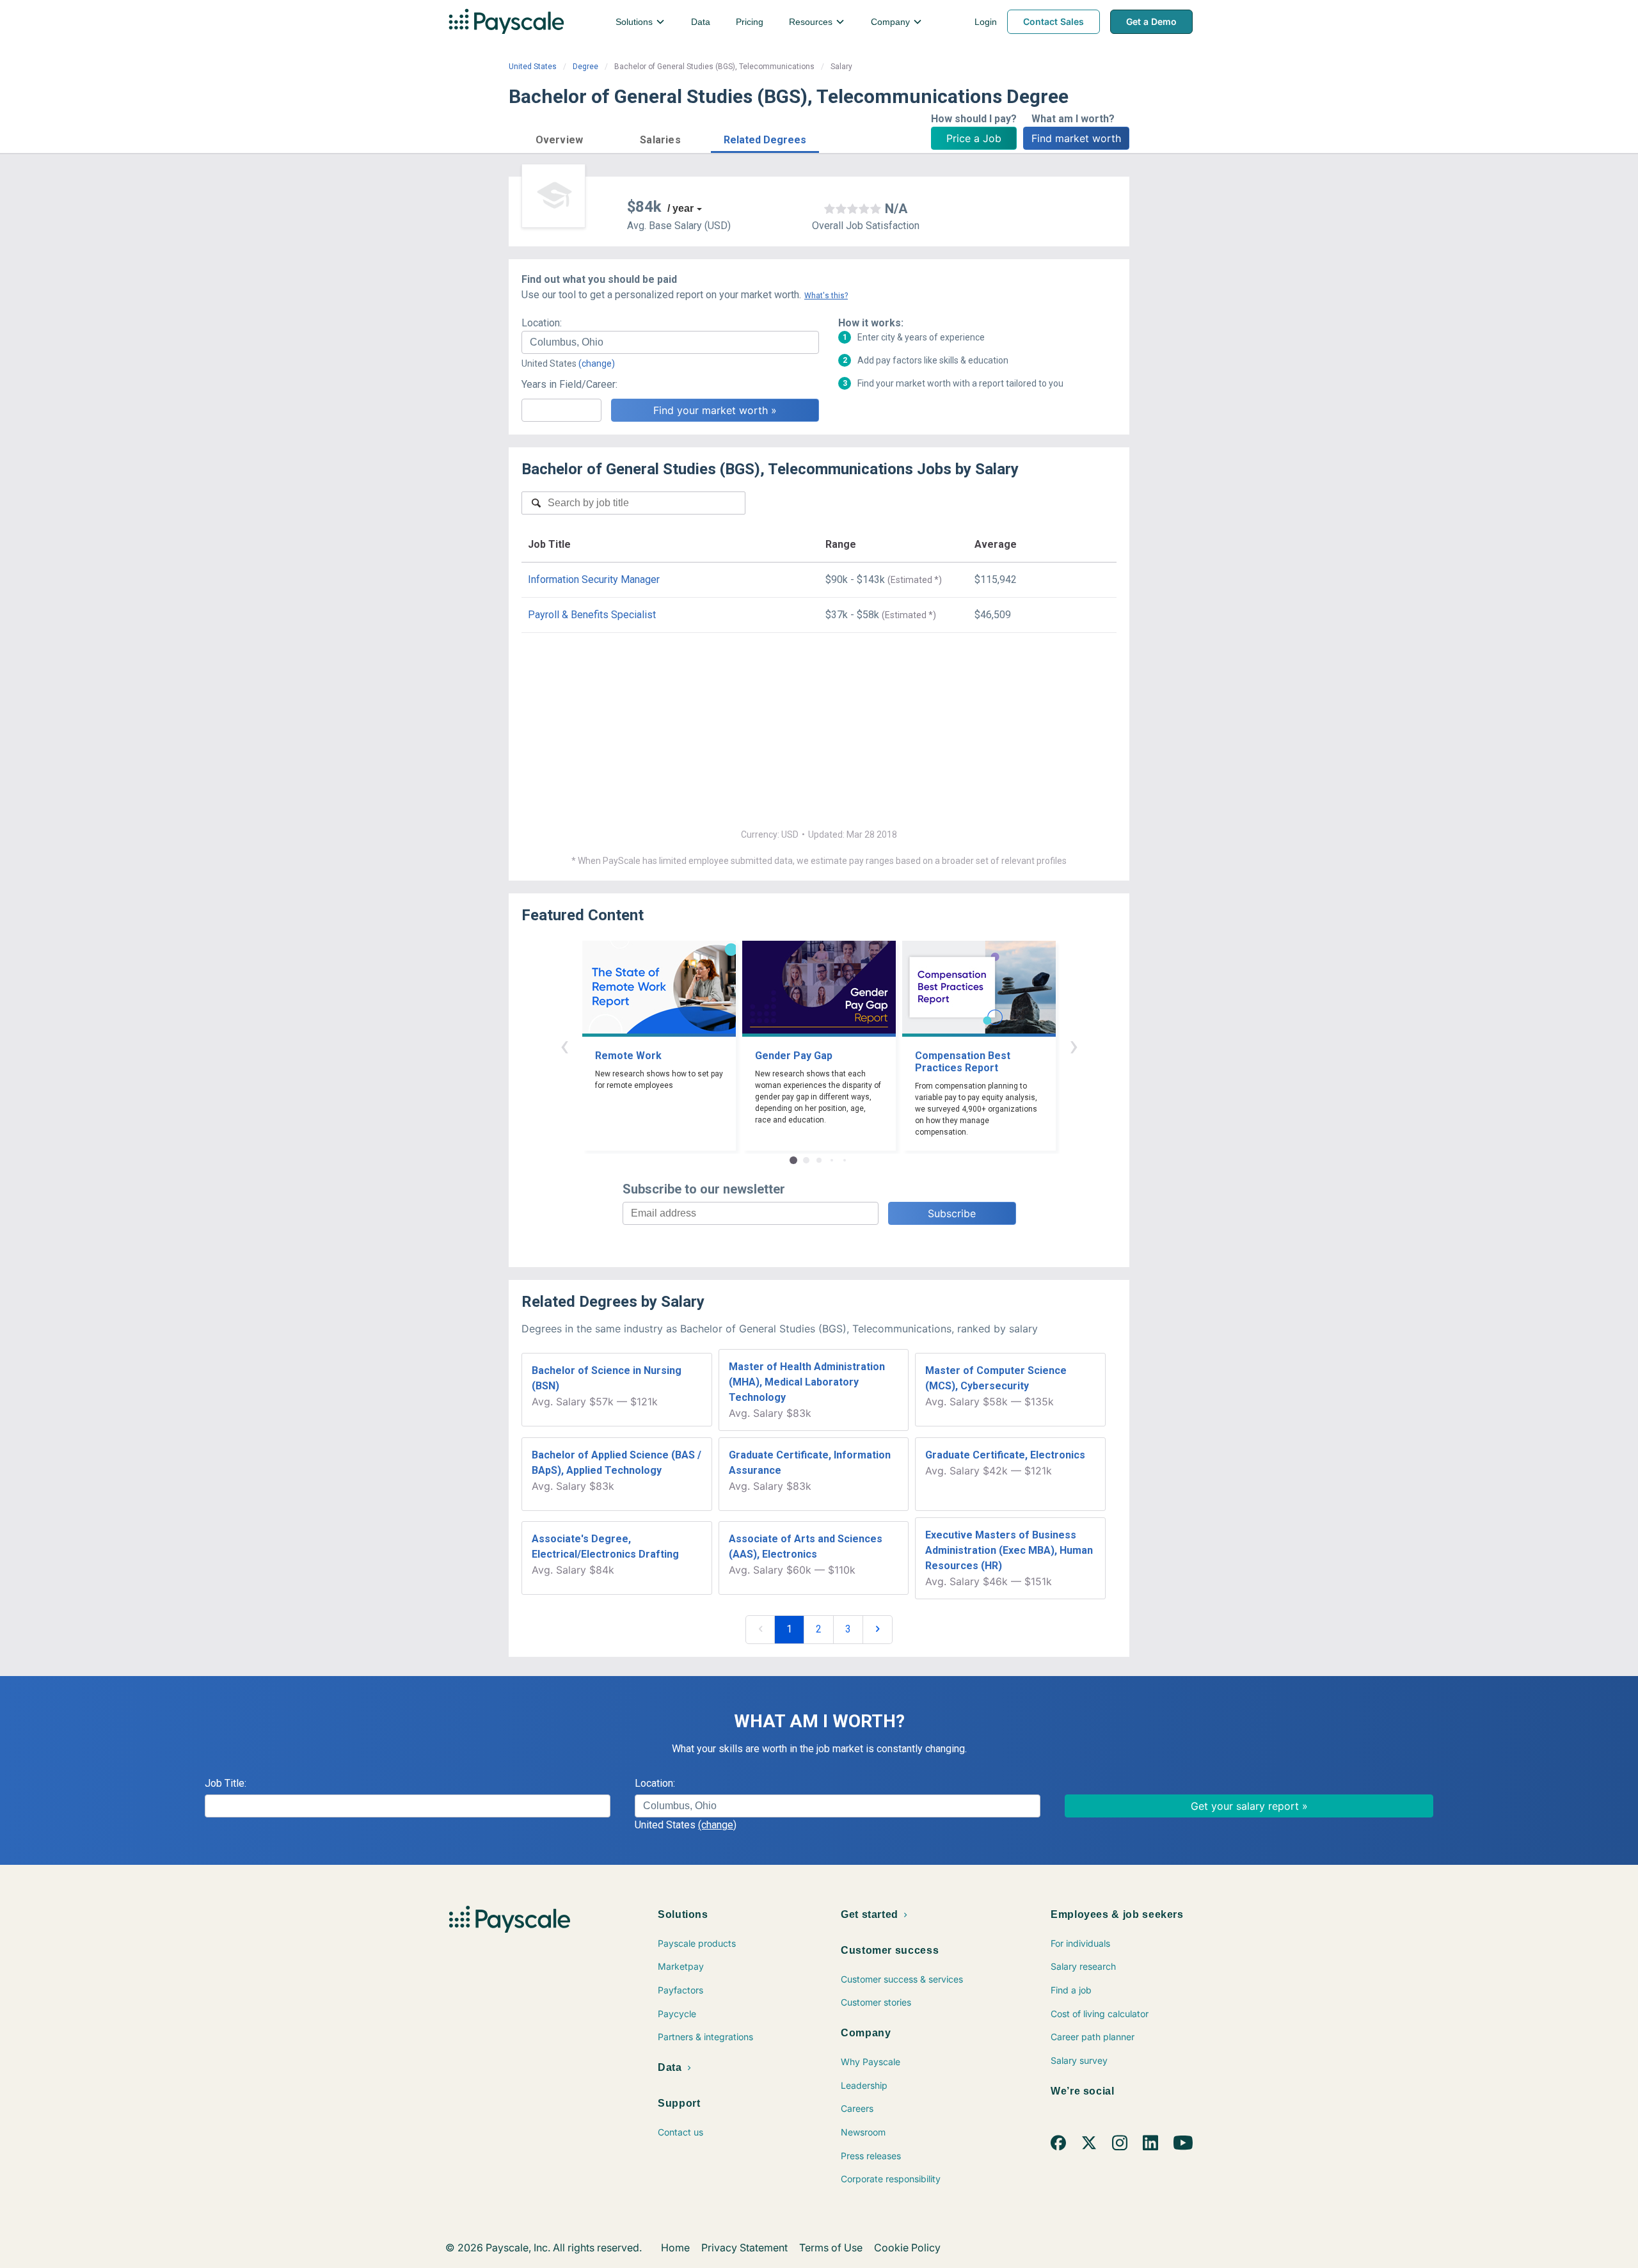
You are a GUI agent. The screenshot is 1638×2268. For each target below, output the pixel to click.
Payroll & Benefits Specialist (592, 615)
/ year (680, 208)
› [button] (1074, 1045)
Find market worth (1076, 138)
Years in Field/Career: (569, 384)
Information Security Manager (594, 579)
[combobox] (670, 342)
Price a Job (974, 138)
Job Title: (226, 1783)
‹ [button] (564, 1045)
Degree (585, 67)
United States (533, 67)
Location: (542, 323)
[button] (559, 138)
